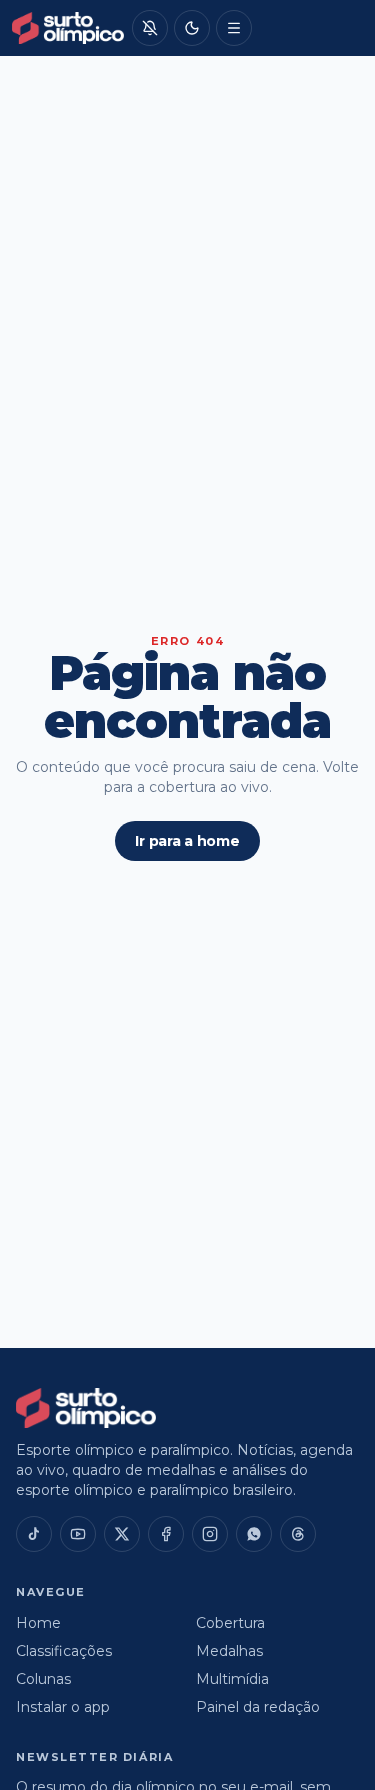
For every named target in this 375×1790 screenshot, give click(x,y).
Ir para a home (187, 841)
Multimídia (232, 1679)
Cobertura (230, 1623)
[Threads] (298, 1534)
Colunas (43, 1679)
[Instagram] (210, 1534)
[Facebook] (166, 1534)
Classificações (64, 1651)
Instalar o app (63, 1707)
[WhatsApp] (254, 1534)
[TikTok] (34, 1534)
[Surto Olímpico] (68, 28)
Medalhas (229, 1651)
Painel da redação (258, 1707)
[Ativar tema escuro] (192, 28)
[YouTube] (78, 1534)
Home (38, 1623)
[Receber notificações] (150, 28)
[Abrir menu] (234, 28)
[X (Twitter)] (122, 1534)
